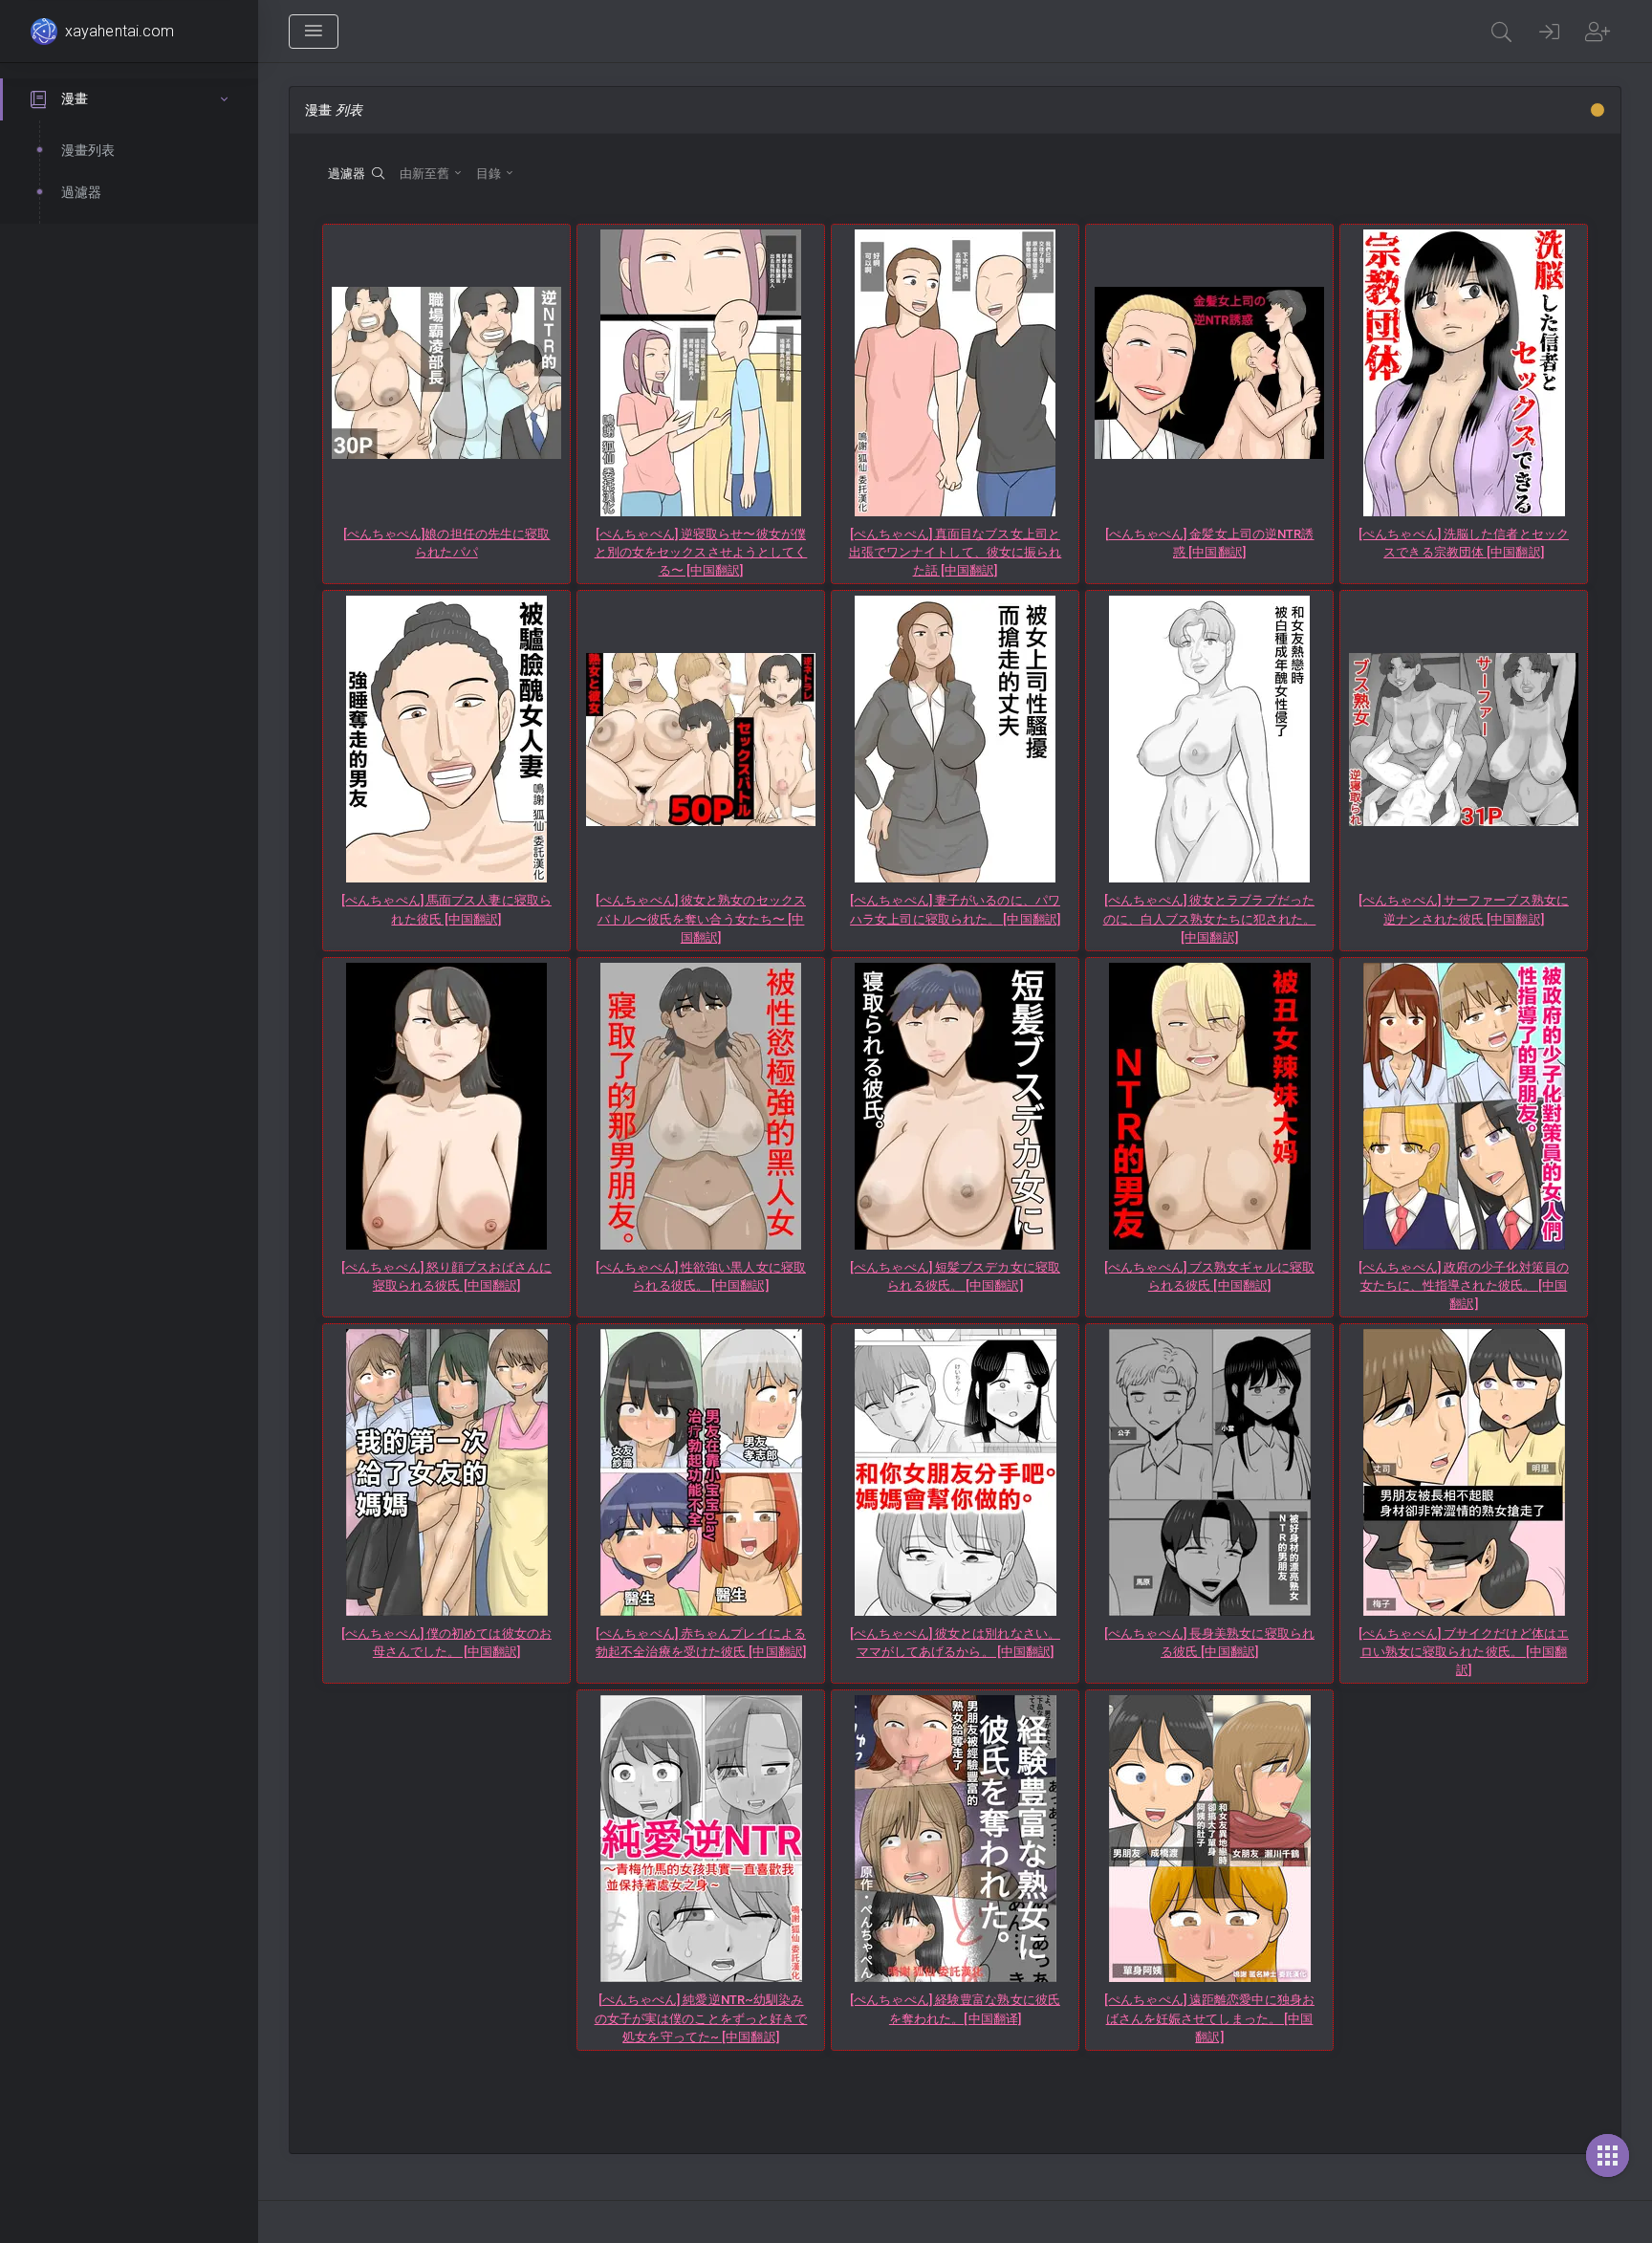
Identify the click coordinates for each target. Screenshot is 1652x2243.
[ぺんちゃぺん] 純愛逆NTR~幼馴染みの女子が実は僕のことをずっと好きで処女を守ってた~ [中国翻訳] (701, 2018)
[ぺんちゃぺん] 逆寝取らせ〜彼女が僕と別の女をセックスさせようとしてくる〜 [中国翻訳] (701, 552)
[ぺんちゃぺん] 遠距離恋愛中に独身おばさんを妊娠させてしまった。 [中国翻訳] (1209, 2018)
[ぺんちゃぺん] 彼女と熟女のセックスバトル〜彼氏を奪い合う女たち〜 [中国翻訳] (701, 918)
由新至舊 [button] (426, 174)
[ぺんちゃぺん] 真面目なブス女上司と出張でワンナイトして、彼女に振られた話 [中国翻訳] (956, 552)
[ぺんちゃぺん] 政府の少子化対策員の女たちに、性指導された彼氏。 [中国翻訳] (1464, 1285)
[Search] (1502, 32)
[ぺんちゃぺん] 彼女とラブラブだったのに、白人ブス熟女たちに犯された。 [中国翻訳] (1210, 918)
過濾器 (350, 174)
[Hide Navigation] (314, 32)
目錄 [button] (490, 174)
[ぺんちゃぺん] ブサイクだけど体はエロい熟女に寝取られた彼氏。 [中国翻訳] (1464, 1652)
